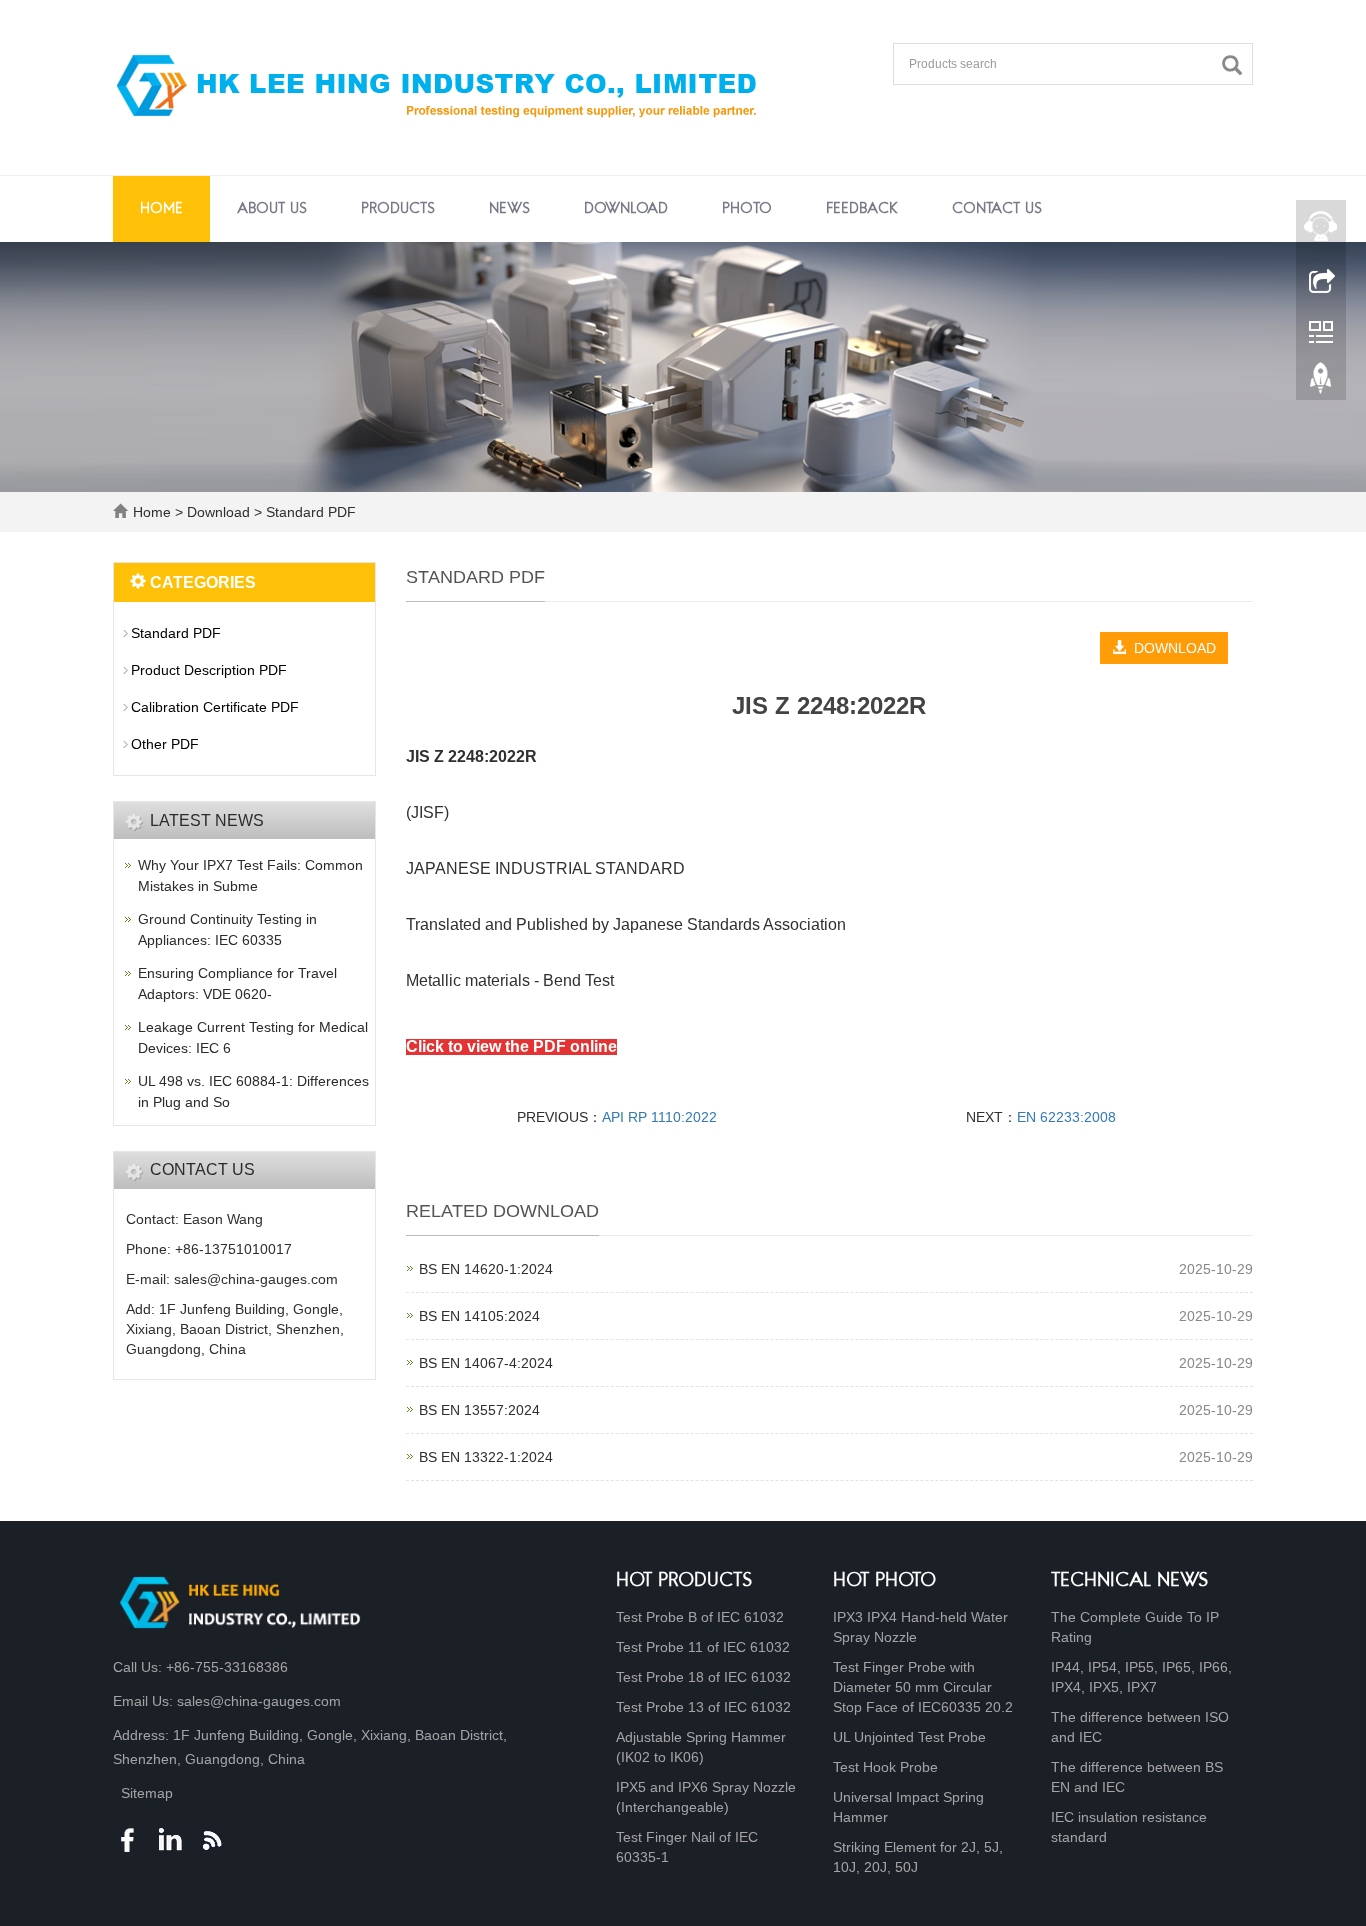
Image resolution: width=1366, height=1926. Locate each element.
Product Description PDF (209, 670)
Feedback (862, 209)
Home (161, 209)
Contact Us (997, 209)
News (509, 209)
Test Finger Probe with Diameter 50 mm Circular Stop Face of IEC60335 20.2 (923, 1687)
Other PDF (165, 744)
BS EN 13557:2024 (479, 1410)
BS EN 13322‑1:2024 (486, 1457)
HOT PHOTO (884, 1581)
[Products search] (1237, 65)
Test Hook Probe (885, 1767)
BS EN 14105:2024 (479, 1316)
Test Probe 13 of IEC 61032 (703, 1707)
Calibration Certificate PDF (215, 707)
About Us (272, 209)
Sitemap (147, 1793)
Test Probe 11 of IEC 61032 (703, 1647)
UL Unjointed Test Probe (909, 1737)
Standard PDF (309, 512)
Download (626, 209)
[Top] (1321, 383)
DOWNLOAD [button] (1171, 648)
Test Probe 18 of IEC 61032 (703, 1677)
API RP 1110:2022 (659, 1117)
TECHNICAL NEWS (1130, 1581)
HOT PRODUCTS (684, 1581)
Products (398, 209)
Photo (747, 209)
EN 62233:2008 (1066, 1117)
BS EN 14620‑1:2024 (486, 1269)
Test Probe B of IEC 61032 (700, 1617)
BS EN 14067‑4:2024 (486, 1363)
